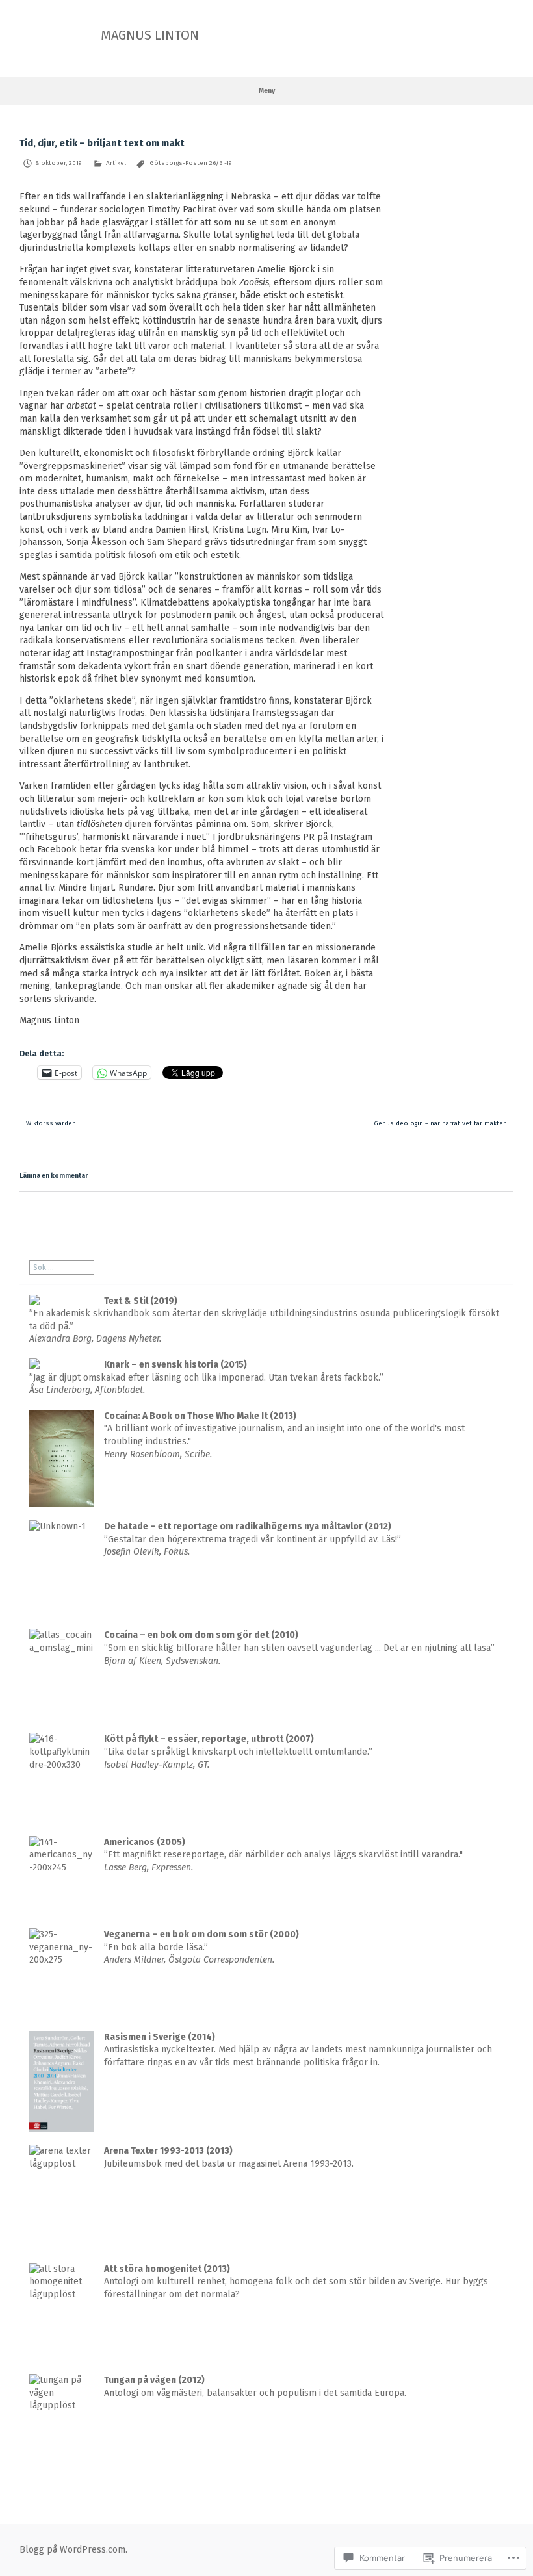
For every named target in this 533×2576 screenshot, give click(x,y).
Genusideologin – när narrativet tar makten (440, 1123)
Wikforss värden (51, 1123)
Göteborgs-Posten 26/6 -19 (190, 163)
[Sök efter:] (62, 1268)
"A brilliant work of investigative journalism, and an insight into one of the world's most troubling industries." (284, 1435)
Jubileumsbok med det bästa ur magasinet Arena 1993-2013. (229, 2157)
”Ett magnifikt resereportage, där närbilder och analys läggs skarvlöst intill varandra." (283, 1855)
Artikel (116, 163)
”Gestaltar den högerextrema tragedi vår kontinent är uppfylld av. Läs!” (253, 1539)
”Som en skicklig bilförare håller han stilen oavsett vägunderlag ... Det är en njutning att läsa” (299, 1648)
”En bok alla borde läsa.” (201, 1947)
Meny (267, 91)
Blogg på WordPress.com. (73, 2550)
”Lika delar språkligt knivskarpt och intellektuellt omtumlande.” (238, 1752)
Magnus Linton (150, 35)
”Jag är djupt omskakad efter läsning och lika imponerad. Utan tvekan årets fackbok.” (206, 1377)
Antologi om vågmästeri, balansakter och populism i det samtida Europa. (255, 2387)
